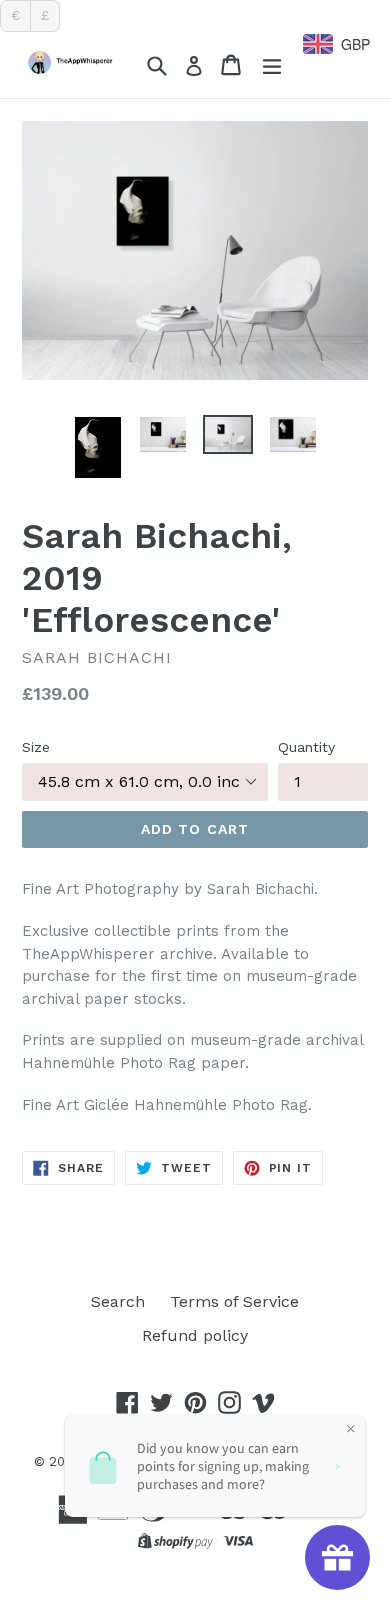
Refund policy (195, 1335)
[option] (97, 447)
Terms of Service (234, 1301)
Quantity (306, 747)
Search (118, 1301)
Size (36, 747)
